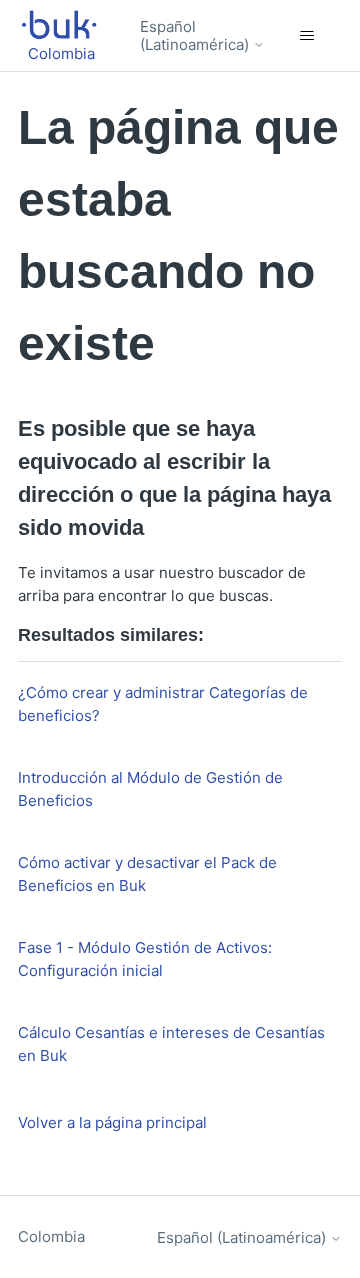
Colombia (51, 1236)
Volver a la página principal (112, 1122)
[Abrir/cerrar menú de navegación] (306, 36)
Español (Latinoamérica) (196, 35)
